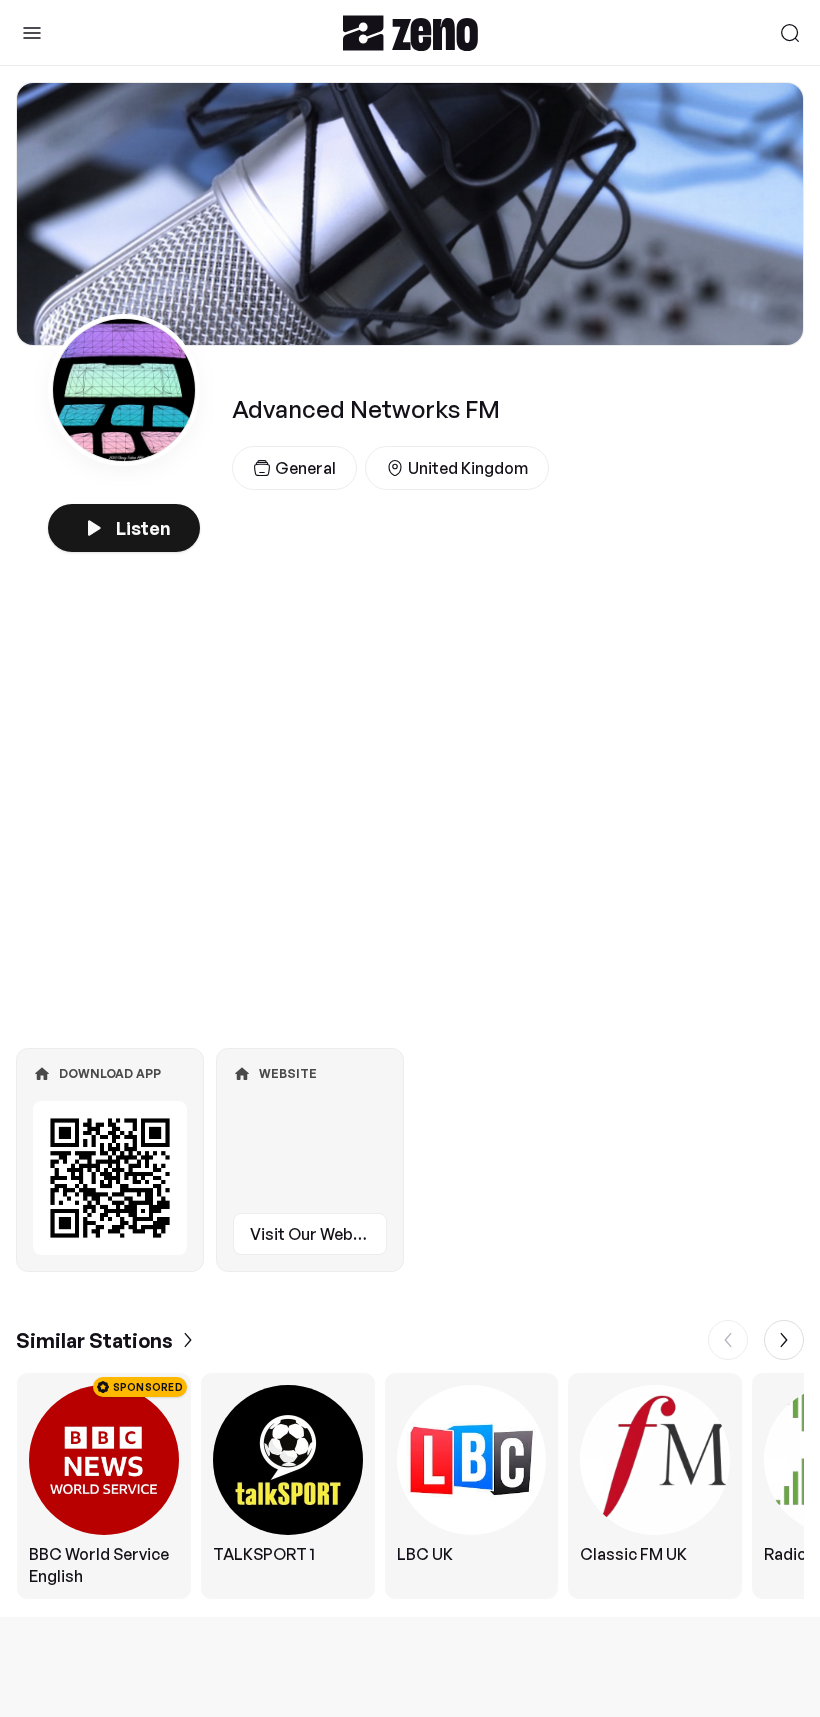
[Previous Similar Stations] (728, 1340)
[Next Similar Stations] (784, 1340)
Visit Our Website (316, 1234)
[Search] (790, 33)
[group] (410, 1486)
